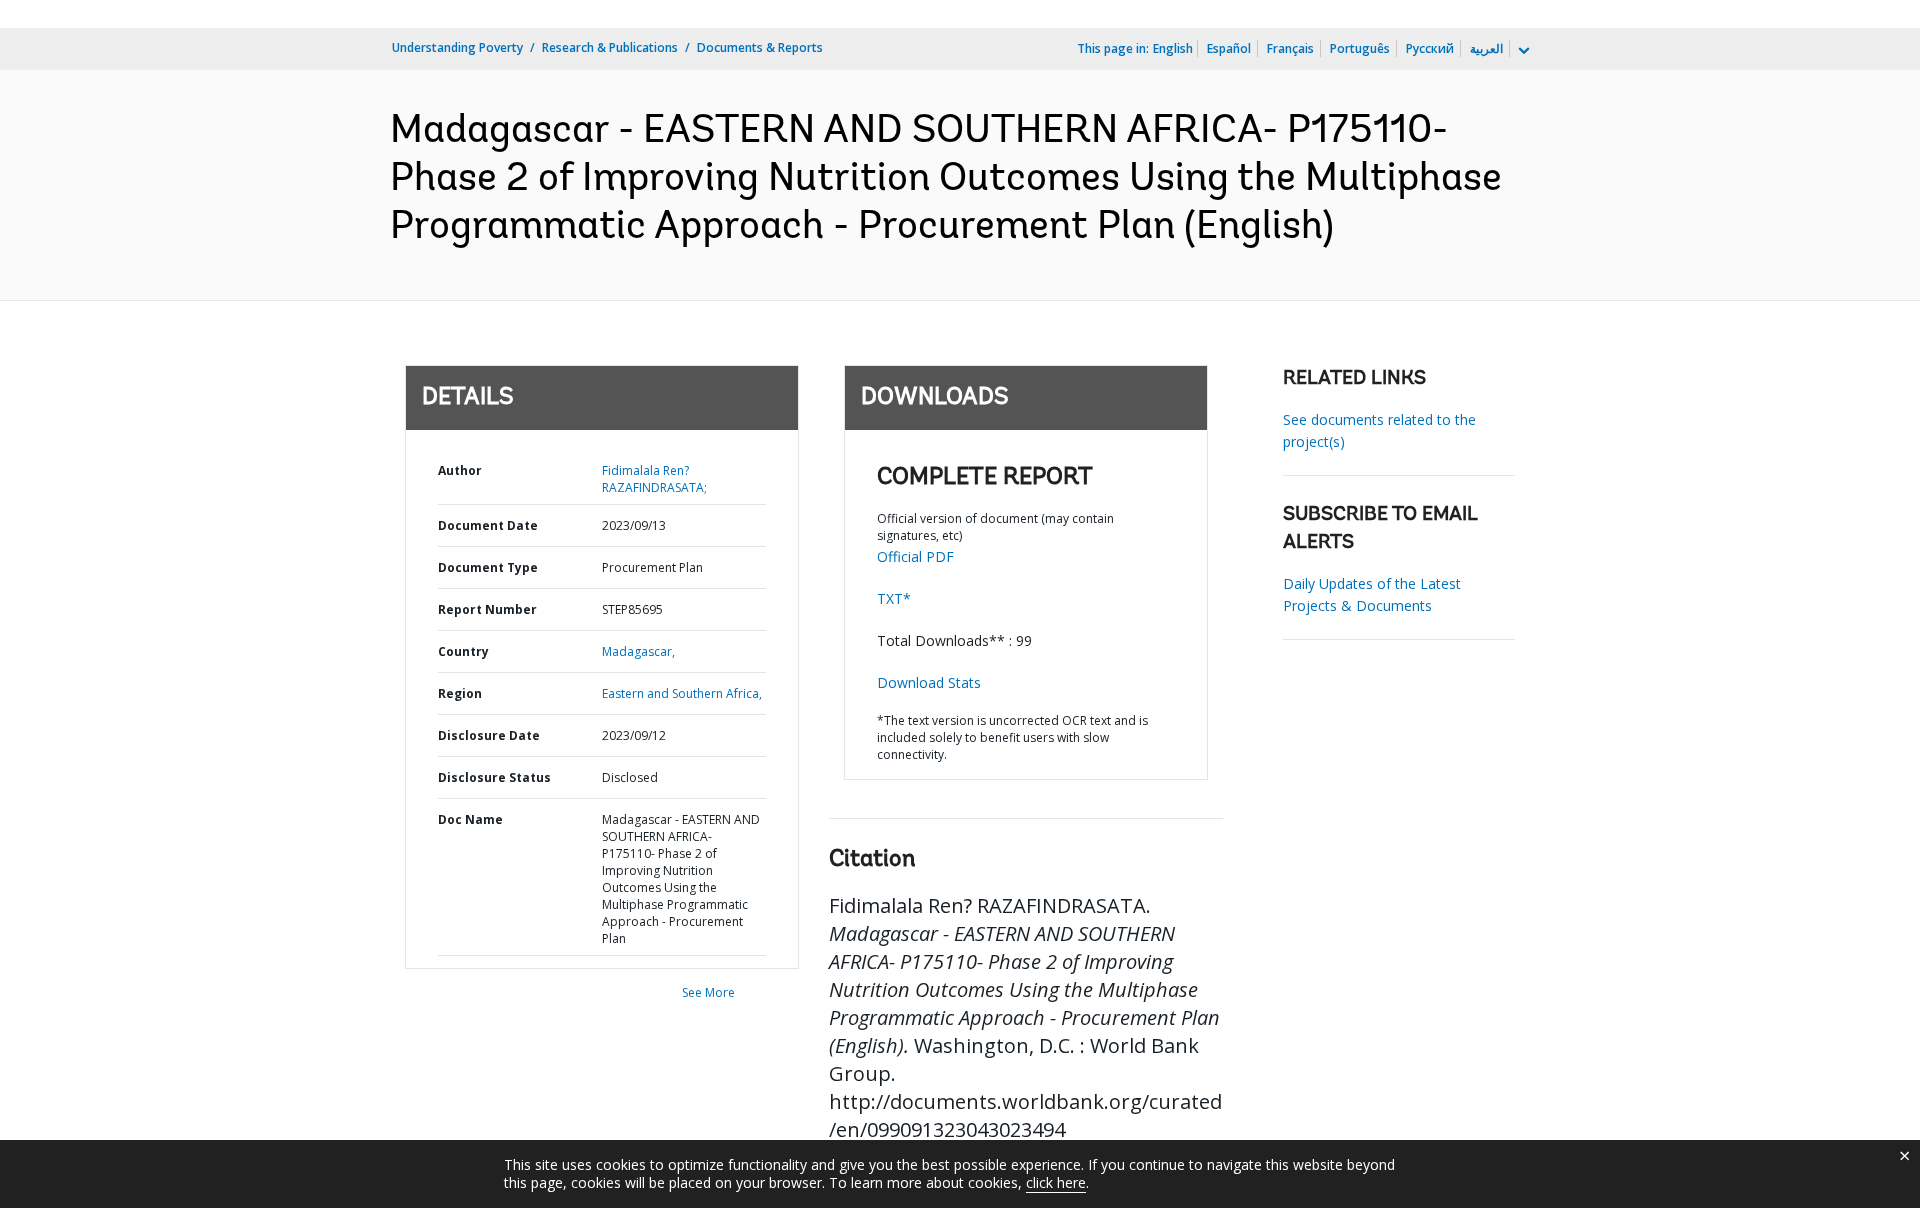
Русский (1430, 48)
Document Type (488, 567)
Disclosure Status (494, 777)
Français (1290, 48)
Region (460, 693)
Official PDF (915, 556)
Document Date (488, 525)
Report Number (487, 609)
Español (1229, 48)
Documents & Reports (760, 47)
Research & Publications (610, 47)
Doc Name (470, 819)
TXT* (894, 598)
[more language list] (1522, 51)
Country (463, 651)
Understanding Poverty (457, 47)
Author (460, 470)
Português (1360, 48)
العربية (1486, 48)
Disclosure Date (489, 735)
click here (1056, 1182)
